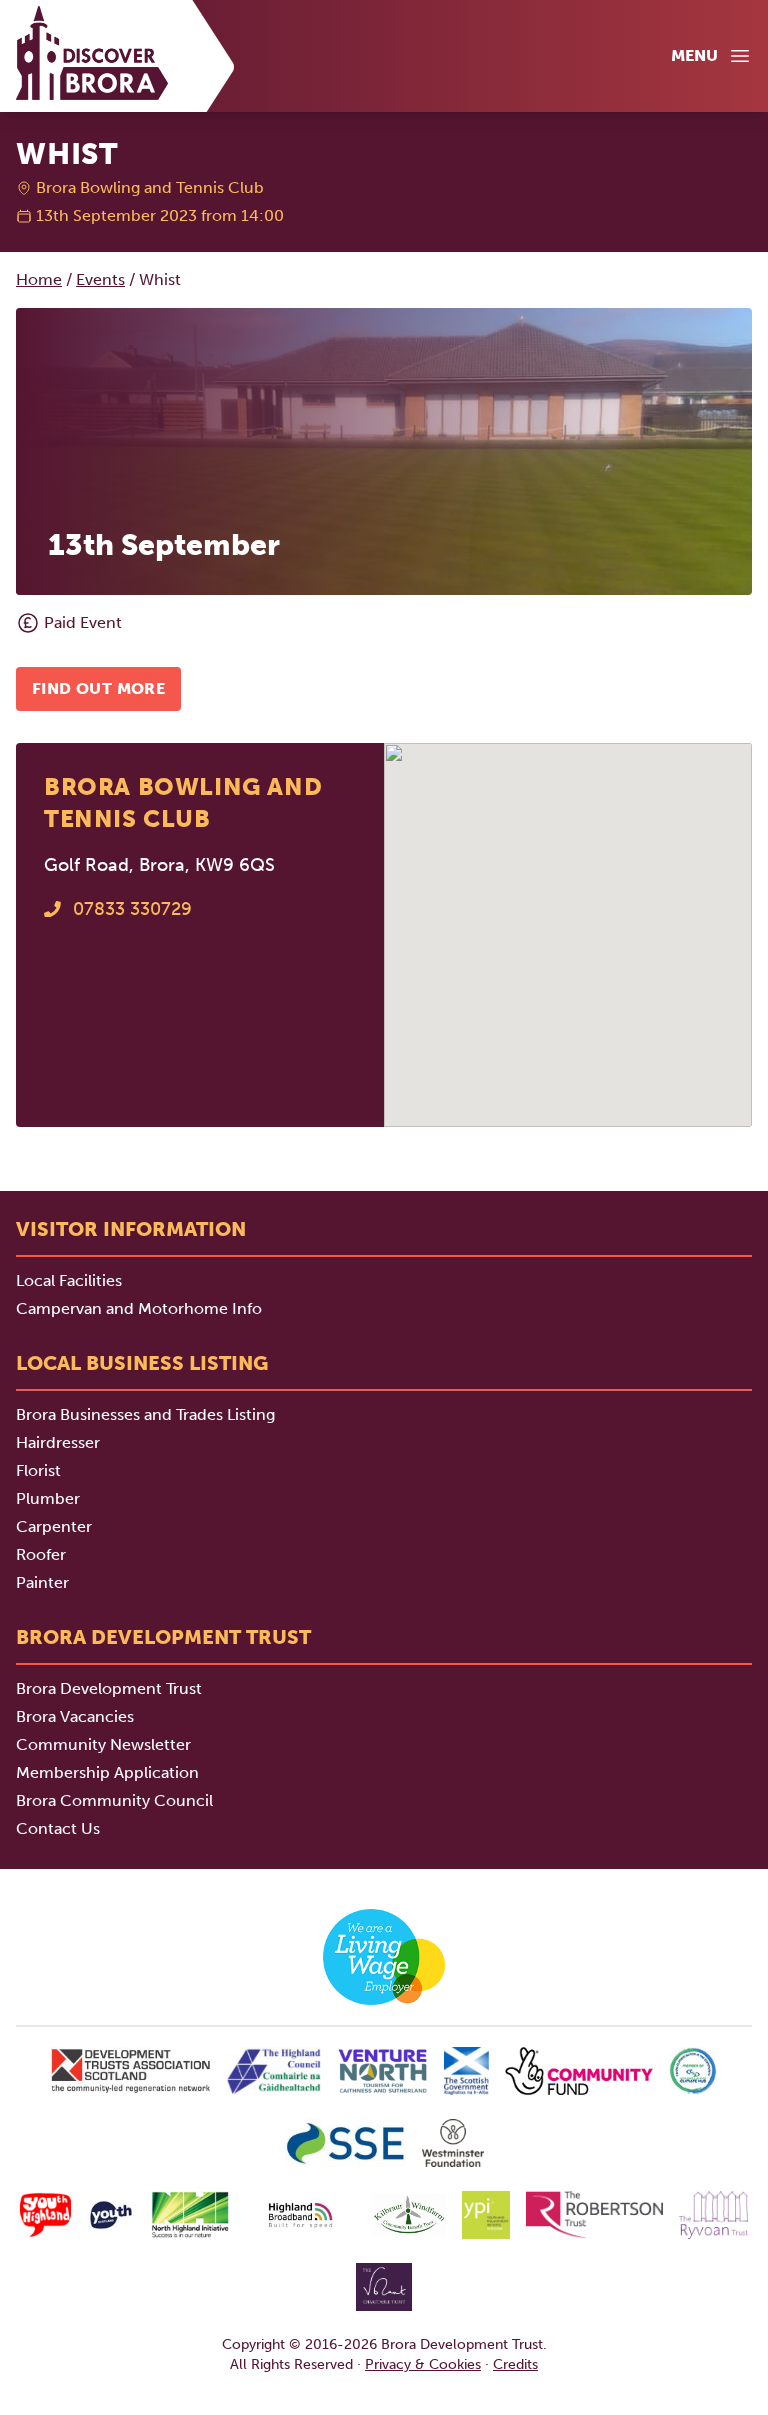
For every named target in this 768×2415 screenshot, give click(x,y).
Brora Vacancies (75, 1716)
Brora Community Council (114, 1800)
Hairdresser (58, 1442)
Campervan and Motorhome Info (139, 1308)
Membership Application (107, 1772)
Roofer (41, 1554)
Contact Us (58, 1828)
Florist (38, 1470)
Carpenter (54, 1526)
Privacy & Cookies (423, 2364)
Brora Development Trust (109, 1688)
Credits (515, 2364)
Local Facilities (69, 1280)
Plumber (48, 1498)
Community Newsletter (103, 1744)
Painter (42, 1582)
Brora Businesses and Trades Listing (145, 1414)
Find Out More (98, 688)
